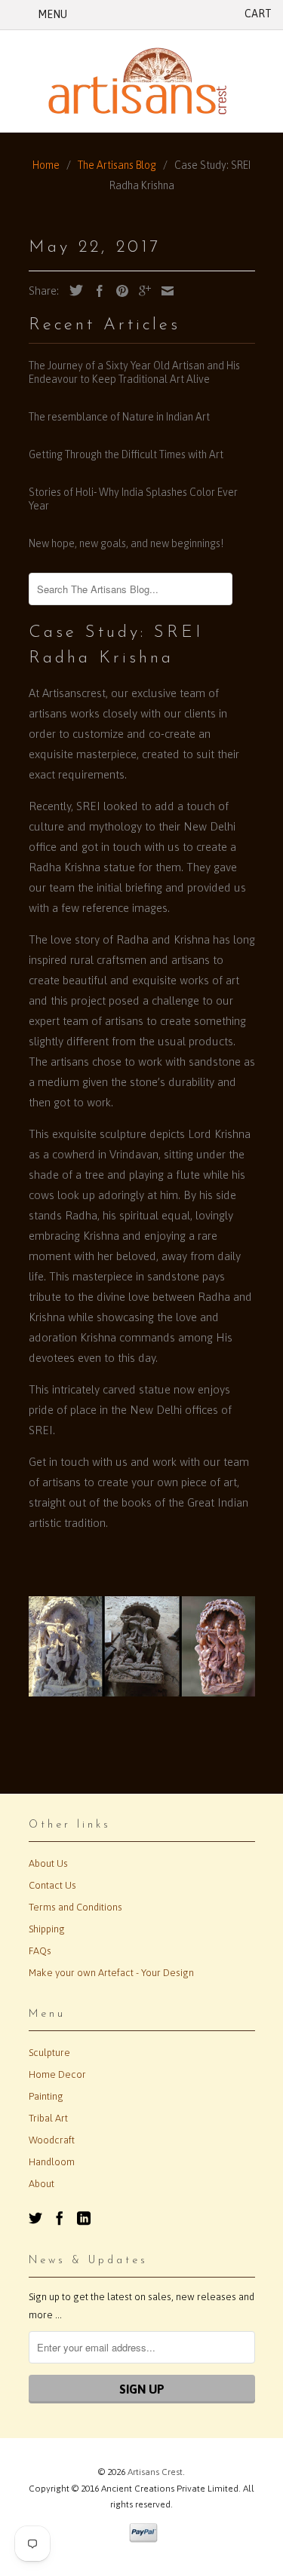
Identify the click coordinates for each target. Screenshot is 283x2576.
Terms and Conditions (75, 1907)
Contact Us (52, 1885)
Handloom (52, 2162)
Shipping (47, 1929)
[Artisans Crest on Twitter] (35, 2218)
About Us (48, 1863)
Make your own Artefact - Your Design (111, 1973)
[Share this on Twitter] (72, 290)
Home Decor (57, 2074)
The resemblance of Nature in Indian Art (119, 417)
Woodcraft (52, 2140)
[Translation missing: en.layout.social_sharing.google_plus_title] (141, 291)
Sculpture (49, 2053)
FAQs (40, 1951)
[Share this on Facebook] (96, 291)
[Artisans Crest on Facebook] (60, 2218)
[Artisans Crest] (142, 81)
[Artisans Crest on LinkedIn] (84, 2218)
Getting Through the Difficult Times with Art (126, 454)
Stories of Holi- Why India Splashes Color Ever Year (133, 499)
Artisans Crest (155, 2472)
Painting (46, 2096)
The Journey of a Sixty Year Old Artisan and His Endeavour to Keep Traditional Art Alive (134, 372)
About (42, 2184)
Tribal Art (48, 2118)
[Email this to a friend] (164, 291)
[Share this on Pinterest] (118, 291)
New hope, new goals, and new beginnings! (126, 543)
